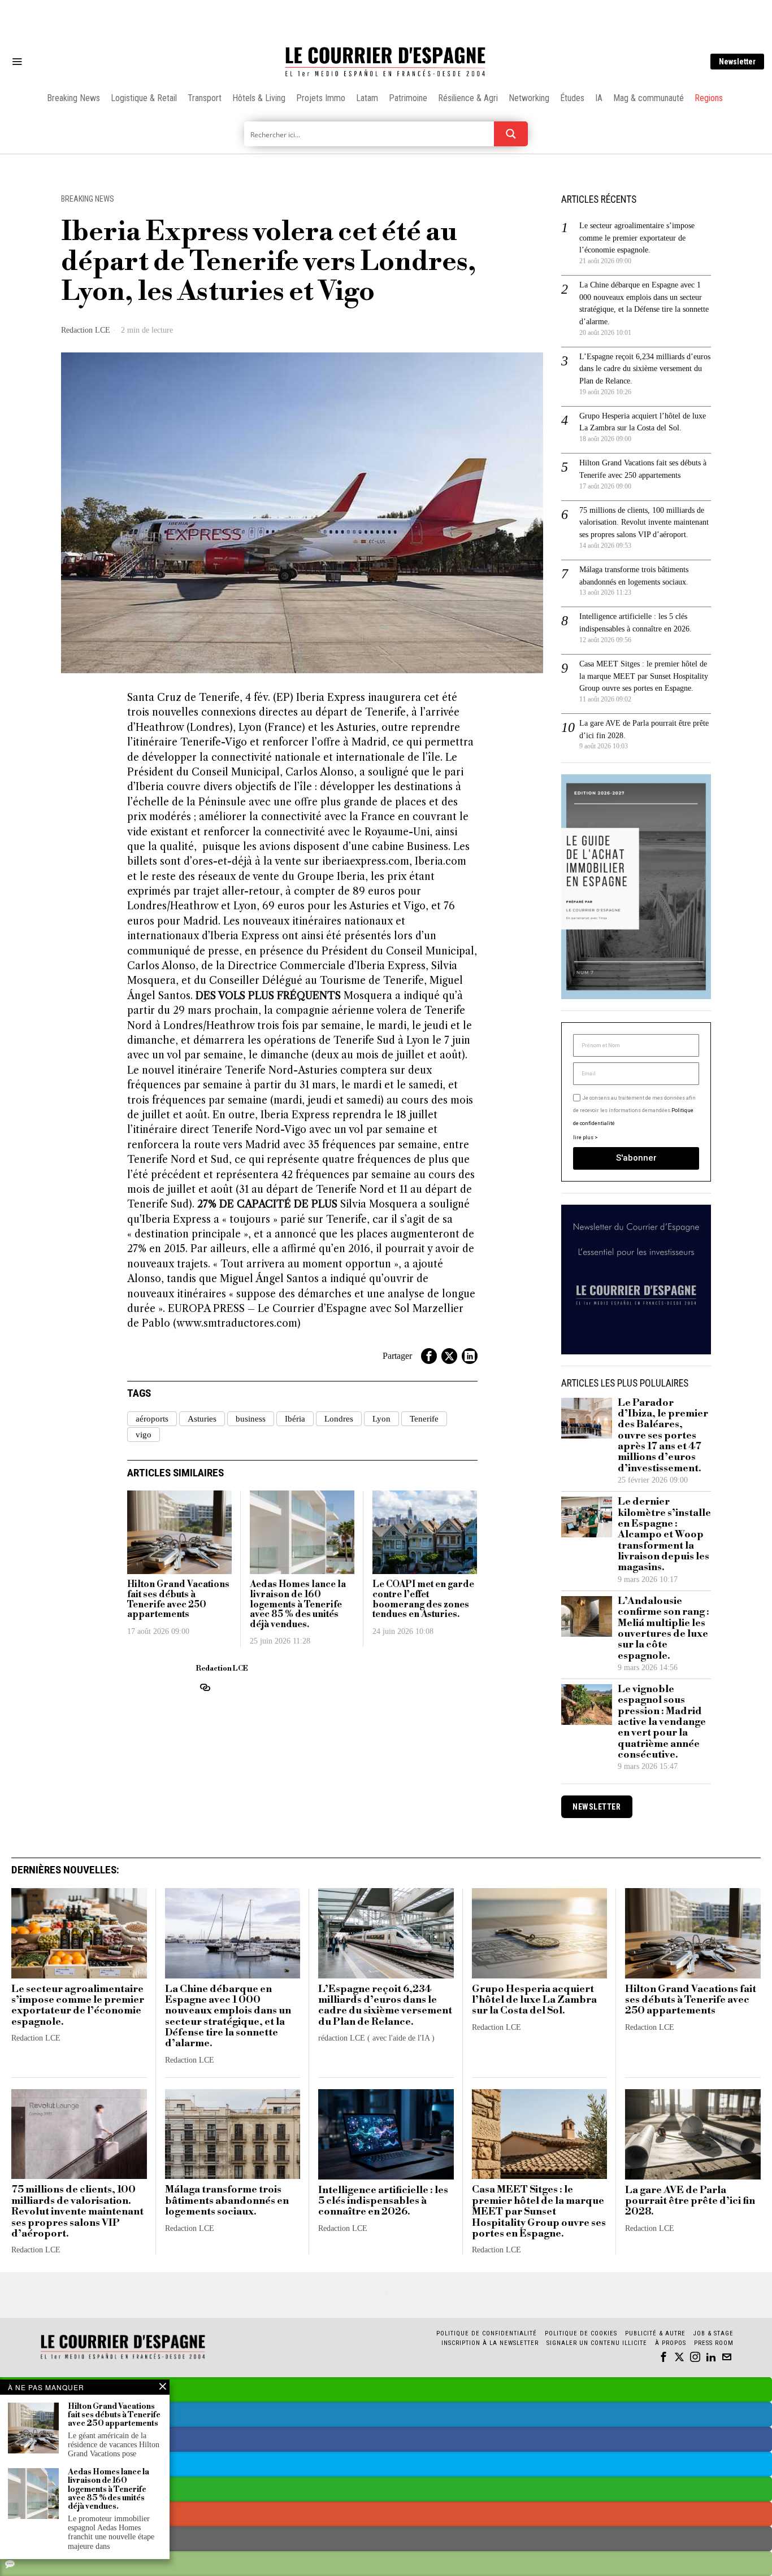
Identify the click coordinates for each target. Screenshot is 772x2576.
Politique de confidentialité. (452, 1426)
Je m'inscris (502, 1384)
